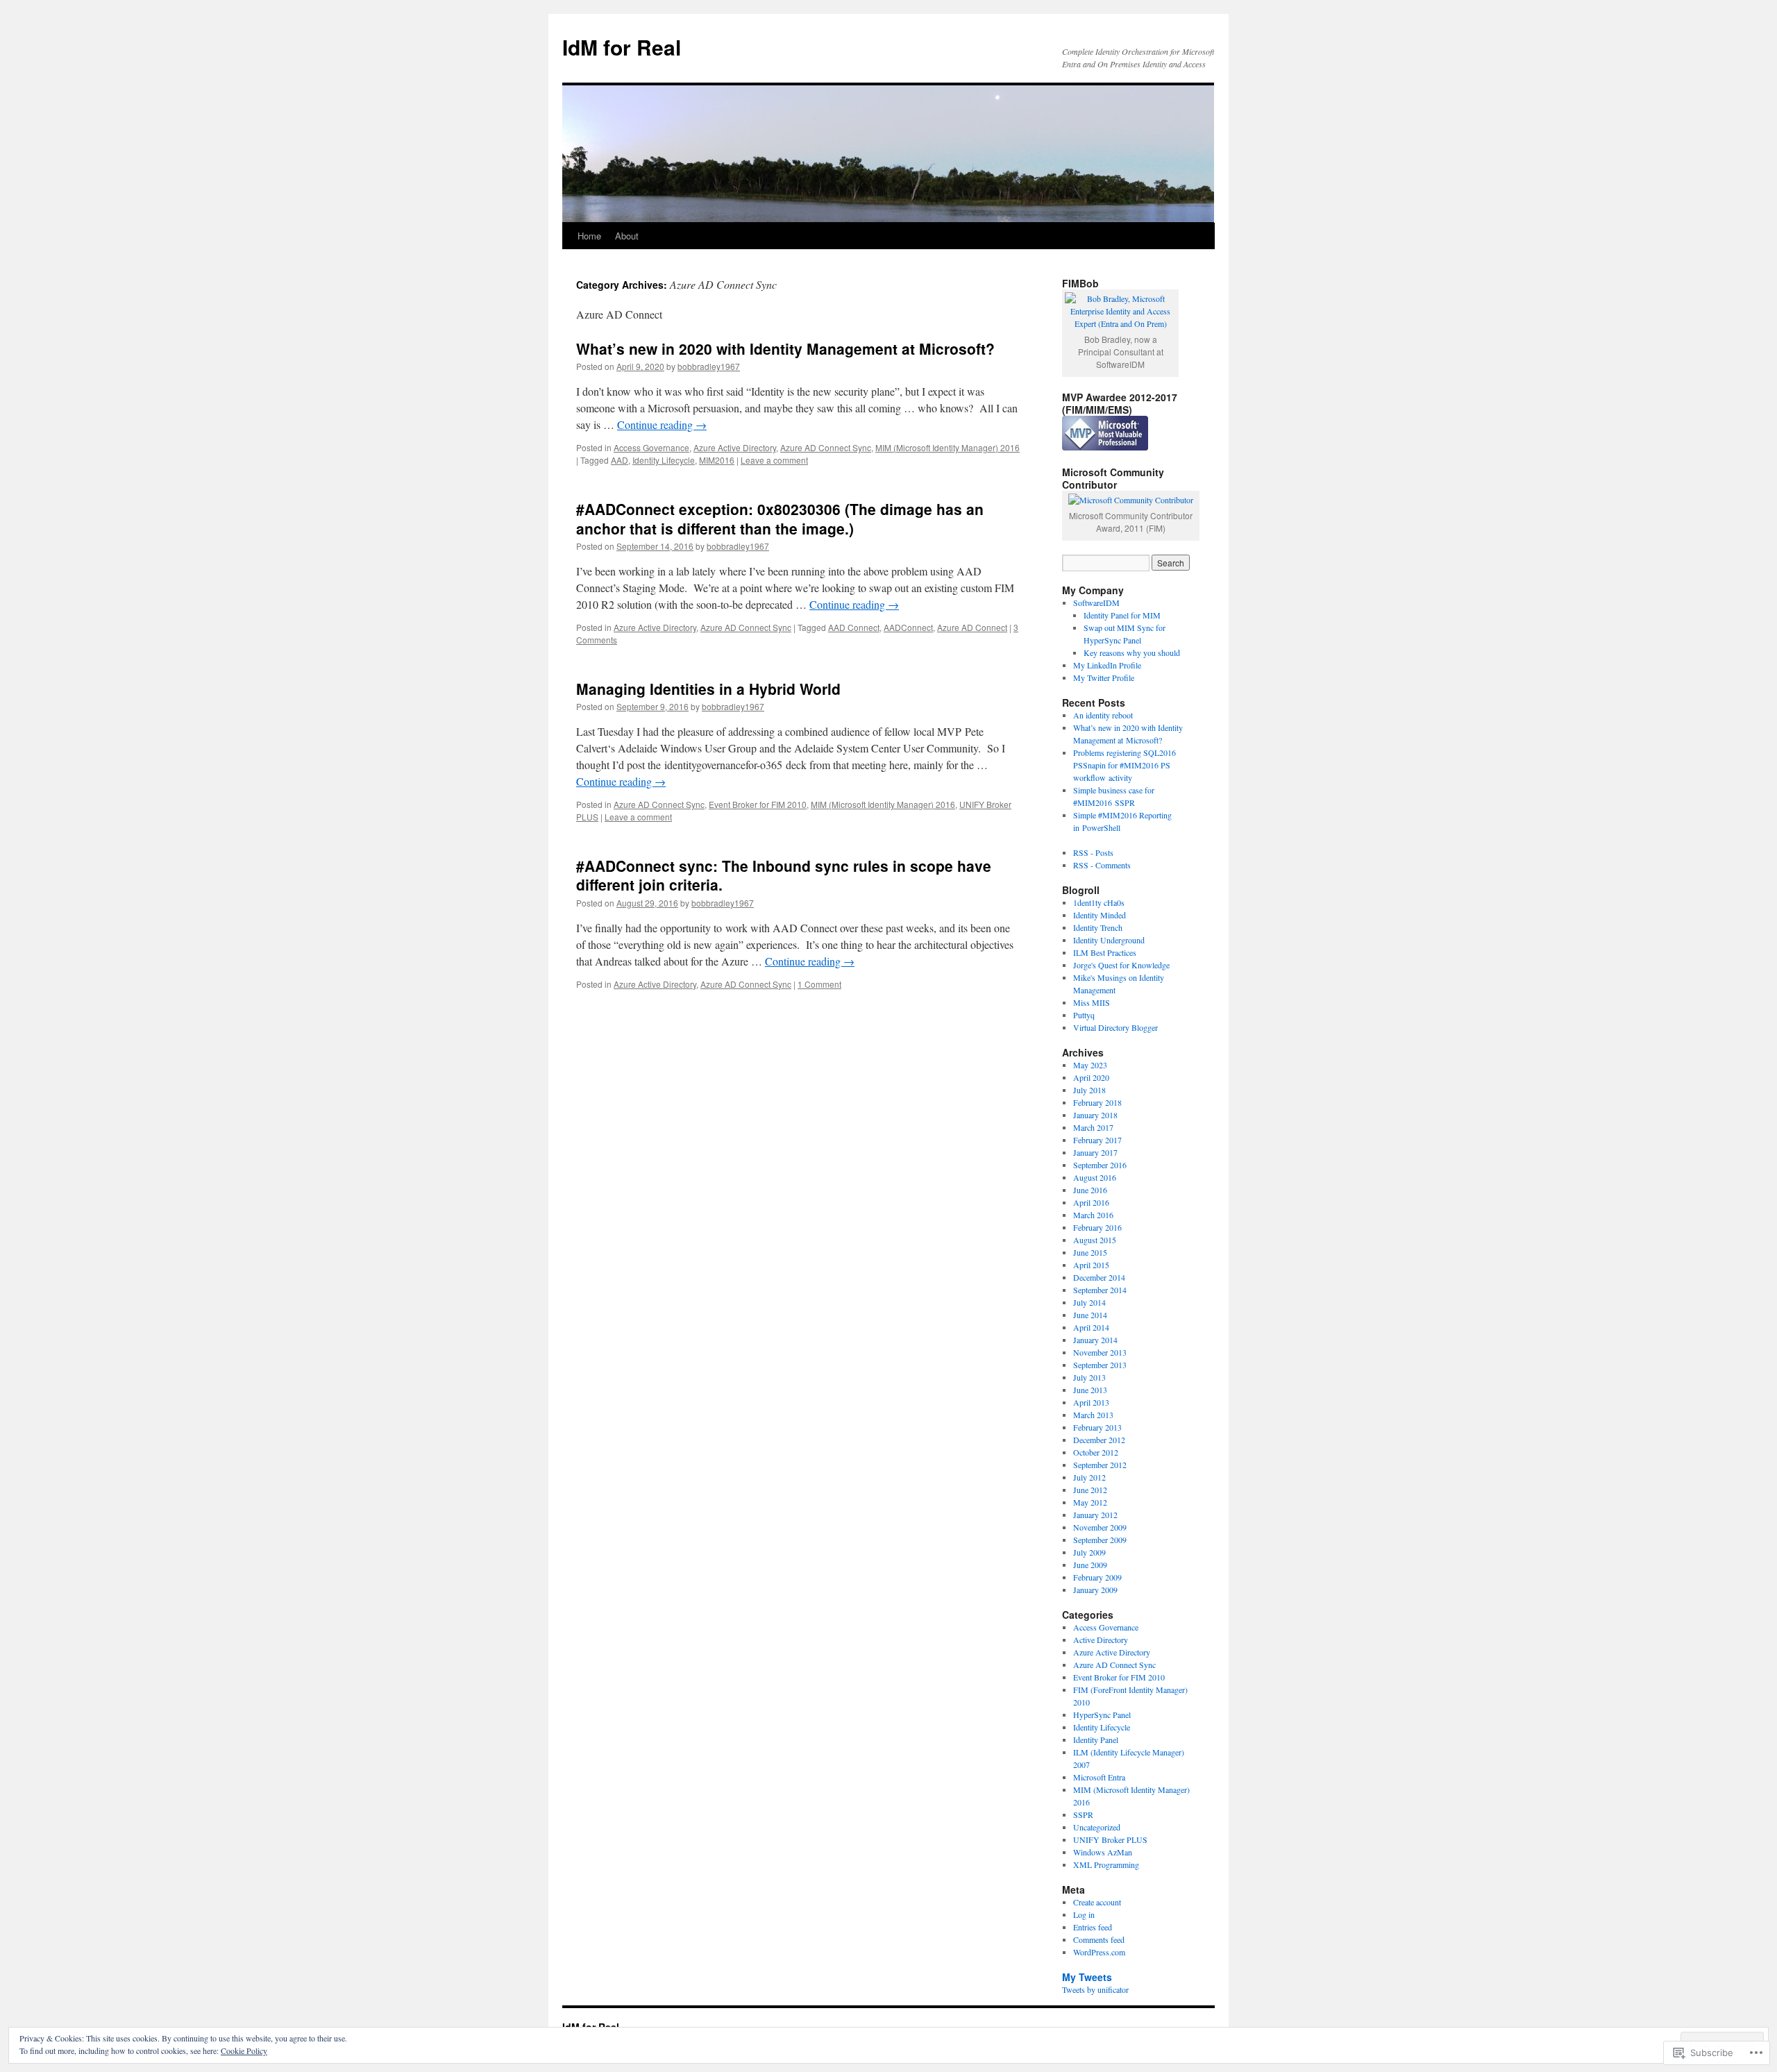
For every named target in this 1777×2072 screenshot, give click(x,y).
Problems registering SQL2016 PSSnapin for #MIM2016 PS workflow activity (1125, 765)
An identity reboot (1103, 715)
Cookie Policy (244, 2050)
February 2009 (1097, 1577)
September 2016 (1100, 1165)
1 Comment (819, 984)
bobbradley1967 (709, 366)
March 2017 (1093, 1127)
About (627, 236)
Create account (1097, 1902)
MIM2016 (717, 460)
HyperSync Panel (1102, 1715)
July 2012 (1089, 1477)
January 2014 (1095, 1340)
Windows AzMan (1103, 1852)
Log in (1084, 1914)
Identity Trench (1098, 927)
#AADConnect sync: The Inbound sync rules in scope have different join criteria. (784, 875)
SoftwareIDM (1096, 603)
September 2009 (1100, 1540)
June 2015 (1090, 1252)
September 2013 (1100, 1365)
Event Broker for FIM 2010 (758, 804)
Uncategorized (1097, 1827)
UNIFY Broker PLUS (1110, 1839)
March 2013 (1093, 1415)
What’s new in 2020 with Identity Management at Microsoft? (785, 348)
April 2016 (1091, 1202)
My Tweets (1087, 1977)
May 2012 (1090, 1502)
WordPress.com (1099, 1952)
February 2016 (1097, 1227)
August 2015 (1095, 1240)
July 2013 (1089, 1377)
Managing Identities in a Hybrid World (708, 689)
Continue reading (662, 424)
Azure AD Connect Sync (826, 447)
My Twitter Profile (1104, 677)
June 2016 (1090, 1190)
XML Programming (1106, 1864)
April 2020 (1091, 1077)
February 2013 (1097, 1427)
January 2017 (1095, 1152)
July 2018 (1089, 1090)
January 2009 (1095, 1590)
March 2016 (1093, 1215)
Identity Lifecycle (664, 460)
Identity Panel (1096, 1740)
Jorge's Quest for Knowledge (1121, 965)
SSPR (1083, 1814)
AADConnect (908, 627)
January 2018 (1095, 1115)
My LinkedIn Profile (1107, 665)
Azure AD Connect (972, 627)
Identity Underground (1109, 940)
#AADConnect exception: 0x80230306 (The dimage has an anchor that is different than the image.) (780, 518)
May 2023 (1090, 1065)
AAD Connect (854, 627)
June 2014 (1090, 1315)
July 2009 (1089, 1552)
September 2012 (1100, 1465)
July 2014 (1089, 1302)
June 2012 (1090, 1490)
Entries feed (1093, 1927)
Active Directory (1101, 1640)
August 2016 (1095, 1177)
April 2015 (1091, 1265)
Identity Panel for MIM (1122, 615)
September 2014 (1100, 1290)
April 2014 (1091, 1327)
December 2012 (1099, 1440)
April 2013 (1091, 1402)
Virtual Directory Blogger (1115, 1027)
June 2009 (1090, 1565)
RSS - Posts (1093, 852)
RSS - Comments (1102, 865)
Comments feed (1099, 1939)
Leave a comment (774, 460)
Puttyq (1084, 1015)
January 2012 (1095, 1515)
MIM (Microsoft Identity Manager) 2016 (948, 447)
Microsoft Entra (1099, 1777)
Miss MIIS (1092, 1002)
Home (589, 236)
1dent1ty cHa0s (1099, 902)
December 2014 (1099, 1277)
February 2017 (1097, 1140)
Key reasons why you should (1132, 652)
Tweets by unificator (1095, 1989)
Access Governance (651, 447)
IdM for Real (622, 47)
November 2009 (1100, 1527)
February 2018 (1097, 1102)
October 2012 (1096, 1452)
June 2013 (1090, 1390)
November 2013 (1100, 1352)
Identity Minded (1100, 915)
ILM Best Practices (1105, 952)
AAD (620, 460)
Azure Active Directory (735, 447)
